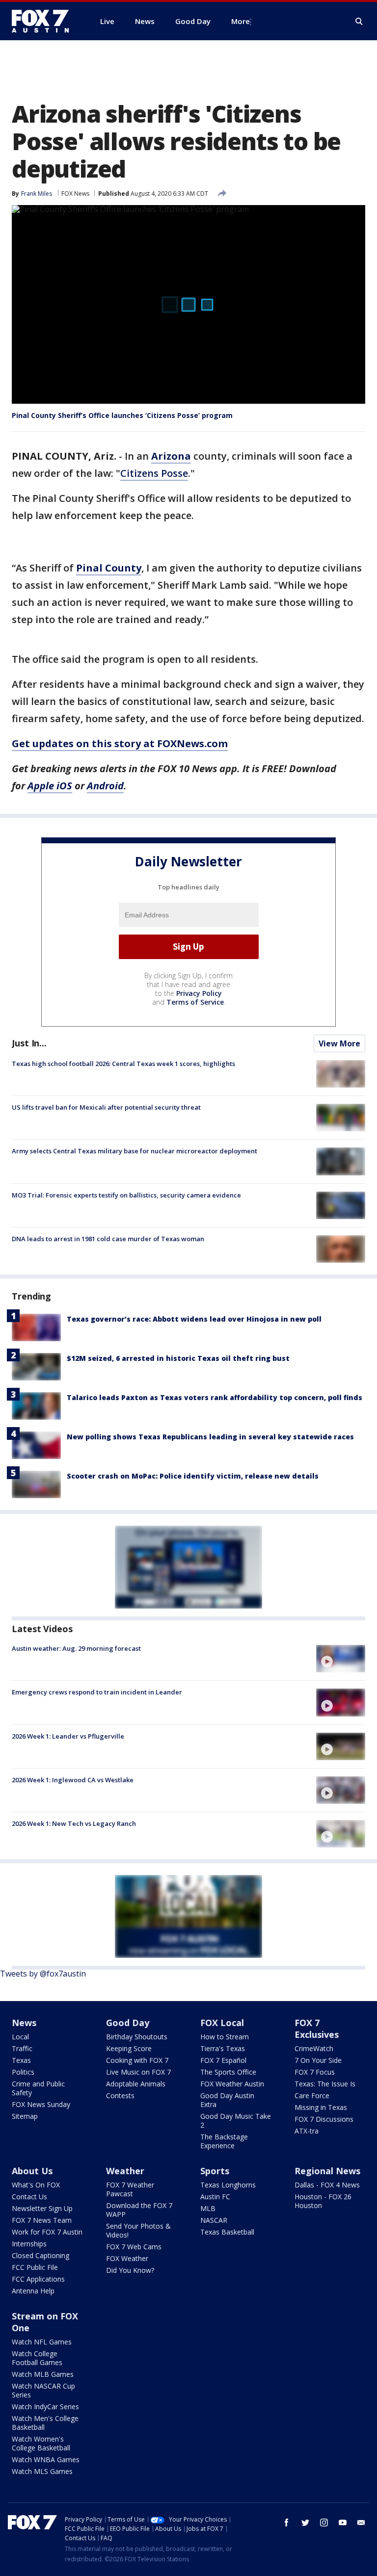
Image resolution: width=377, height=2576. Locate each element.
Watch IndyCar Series (45, 2407)
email (361, 2523)
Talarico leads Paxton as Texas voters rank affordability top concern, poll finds (215, 1397)
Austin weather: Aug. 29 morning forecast (76, 1648)
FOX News (75, 194)
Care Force (312, 2095)
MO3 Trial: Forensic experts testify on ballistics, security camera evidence (126, 1195)
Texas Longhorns (228, 2185)
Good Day (128, 2023)
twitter (305, 2523)
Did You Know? (130, 2270)
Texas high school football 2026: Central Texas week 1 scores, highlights (123, 1064)
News (24, 2023)
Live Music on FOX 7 (138, 2072)
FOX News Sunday (41, 2104)
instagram (324, 2523)
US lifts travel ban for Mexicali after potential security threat (106, 1107)
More (241, 21)
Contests (120, 2095)
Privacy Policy (199, 993)
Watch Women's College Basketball (41, 2443)
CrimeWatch (314, 2048)
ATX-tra (307, 2131)
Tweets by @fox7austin (43, 1974)
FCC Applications (38, 2279)
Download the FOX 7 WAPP (139, 2210)
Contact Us (29, 2197)
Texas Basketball (227, 2232)
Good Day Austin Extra (227, 2100)
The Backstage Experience (224, 2141)
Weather (125, 2171)
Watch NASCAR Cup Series (43, 2390)
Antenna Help (33, 2291)
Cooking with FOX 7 (137, 2060)
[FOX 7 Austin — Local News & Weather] (44, 21)
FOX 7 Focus (315, 2072)
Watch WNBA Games (46, 2459)
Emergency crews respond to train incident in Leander (97, 1692)
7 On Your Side (318, 2060)
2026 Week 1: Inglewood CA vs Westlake (73, 1780)
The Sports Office (228, 2072)
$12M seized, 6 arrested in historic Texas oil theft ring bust (178, 1358)
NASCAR (214, 2220)
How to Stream (225, 2037)
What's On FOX (36, 2185)
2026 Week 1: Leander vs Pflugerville (68, 1736)
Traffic (22, 2048)
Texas (21, 2060)
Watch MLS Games (42, 2471)
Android (105, 786)
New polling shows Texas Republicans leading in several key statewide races (210, 1437)
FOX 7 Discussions (324, 2119)
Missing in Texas (321, 2107)
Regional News (327, 2171)
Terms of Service (195, 1002)
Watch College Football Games (37, 2358)
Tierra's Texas (223, 2048)
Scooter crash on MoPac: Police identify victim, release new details (193, 1476)
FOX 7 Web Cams (134, 2247)
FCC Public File (35, 2267)
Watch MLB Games (43, 2374)
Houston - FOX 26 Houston (323, 2201)
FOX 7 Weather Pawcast (130, 2189)
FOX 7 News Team (42, 2220)
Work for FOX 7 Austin (47, 2232)
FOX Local (222, 2023)
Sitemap (25, 2116)
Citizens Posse (154, 473)
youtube (343, 2523)
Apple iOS (50, 786)
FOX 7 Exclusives (317, 2029)
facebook (287, 2523)
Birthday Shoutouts (137, 2037)
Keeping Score (129, 2048)
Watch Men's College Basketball (45, 2423)
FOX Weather (127, 2258)
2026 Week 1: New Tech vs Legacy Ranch (74, 1823)
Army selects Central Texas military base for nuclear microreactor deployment (135, 1151)
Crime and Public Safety (38, 2088)
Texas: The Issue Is (325, 2084)
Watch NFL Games (42, 2342)
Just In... (29, 1043)
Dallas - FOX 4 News (327, 2185)
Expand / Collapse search (359, 22)
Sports (215, 2171)
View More (339, 1043)
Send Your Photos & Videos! (138, 2230)
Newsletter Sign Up (42, 2208)
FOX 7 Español (223, 2060)
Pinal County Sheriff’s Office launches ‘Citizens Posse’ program (122, 415)
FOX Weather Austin (232, 2084)
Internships (29, 2244)
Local (20, 2037)
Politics (23, 2072)
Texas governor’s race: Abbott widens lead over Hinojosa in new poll (194, 1319)
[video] (341, 1659)
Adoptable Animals (136, 2084)
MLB (208, 2208)
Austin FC (215, 2197)
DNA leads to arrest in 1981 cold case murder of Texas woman (108, 1239)
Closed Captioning (40, 2255)
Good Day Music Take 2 (236, 2121)
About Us (32, 2171)
